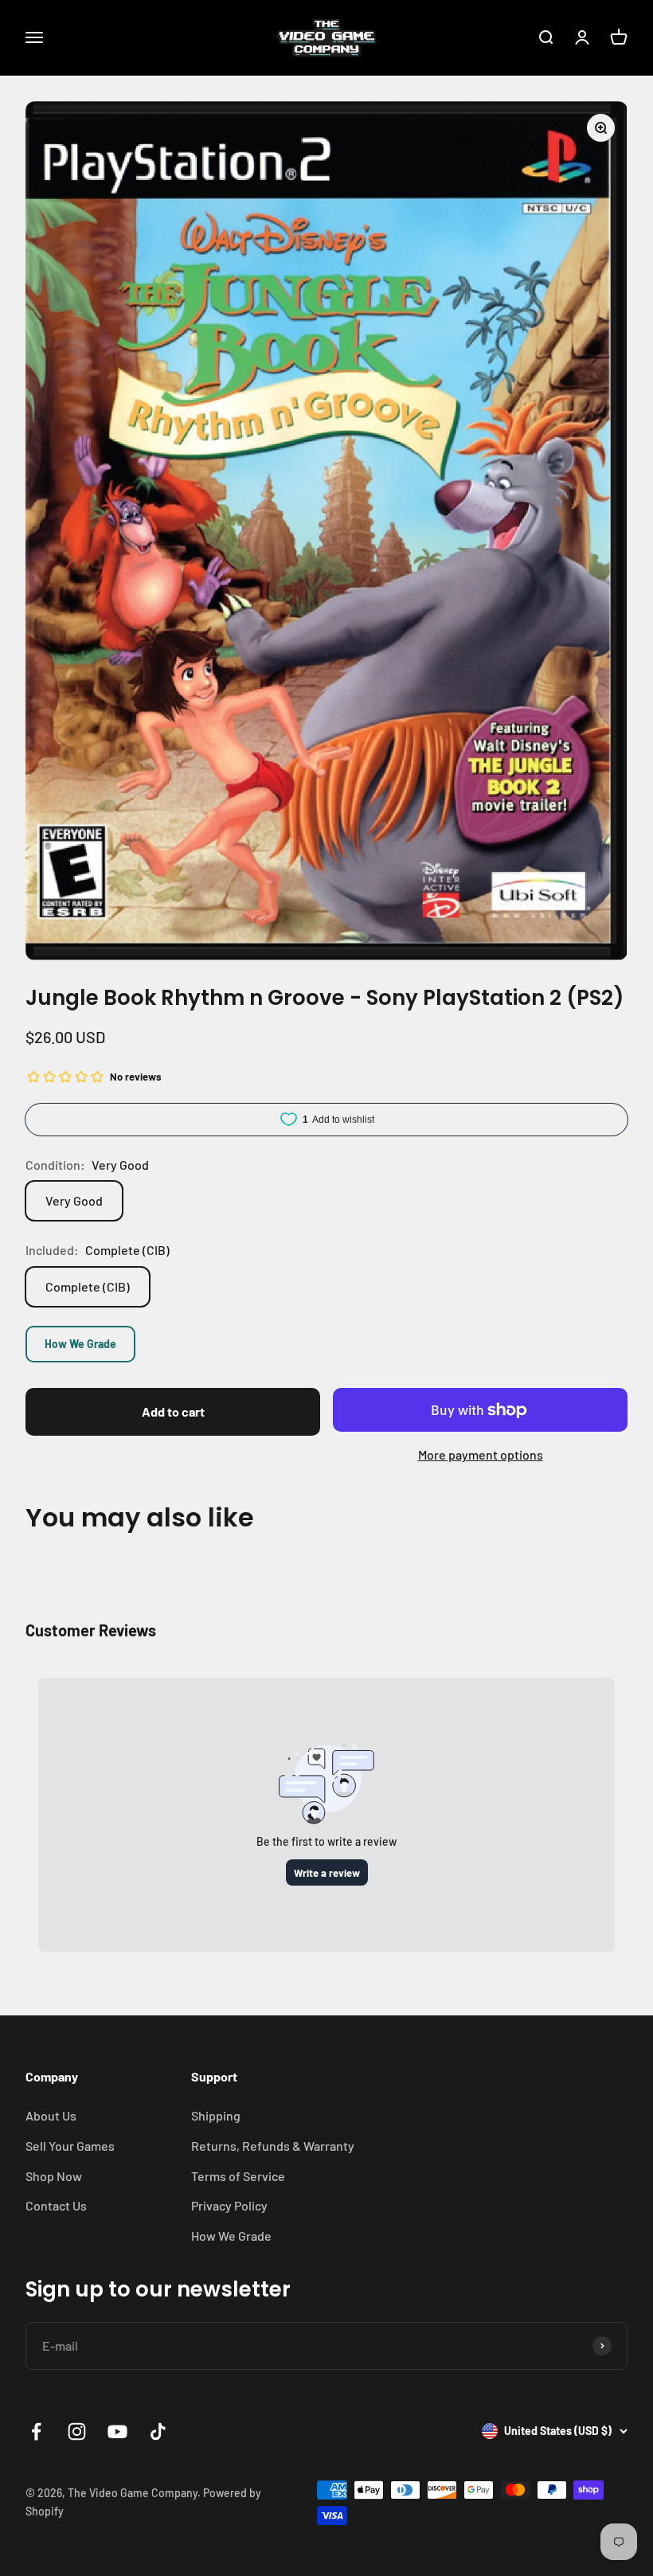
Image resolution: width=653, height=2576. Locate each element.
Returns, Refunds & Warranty (273, 2146)
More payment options (481, 1454)
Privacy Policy (229, 2205)
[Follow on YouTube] (117, 2431)
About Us (51, 2115)
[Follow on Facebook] (36, 2431)
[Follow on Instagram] (77, 2431)
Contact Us (56, 2205)
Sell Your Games (70, 2146)
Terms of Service (238, 2176)
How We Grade (80, 1344)
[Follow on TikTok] (158, 2431)
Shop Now (54, 2176)
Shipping (216, 2115)
